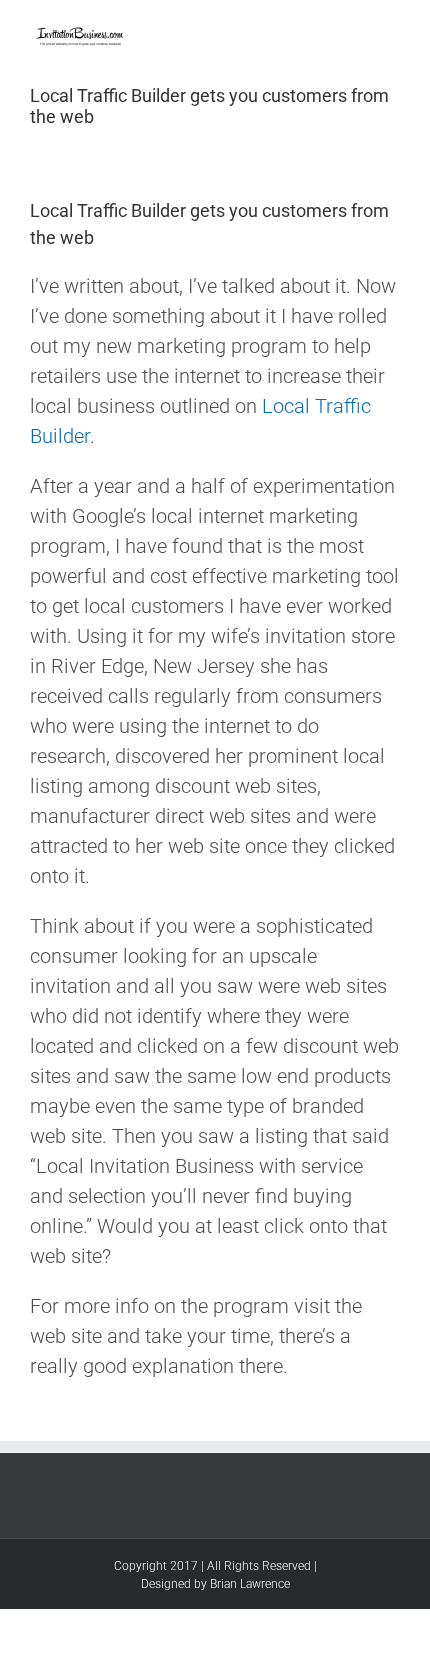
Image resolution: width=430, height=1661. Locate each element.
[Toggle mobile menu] (392, 30)
